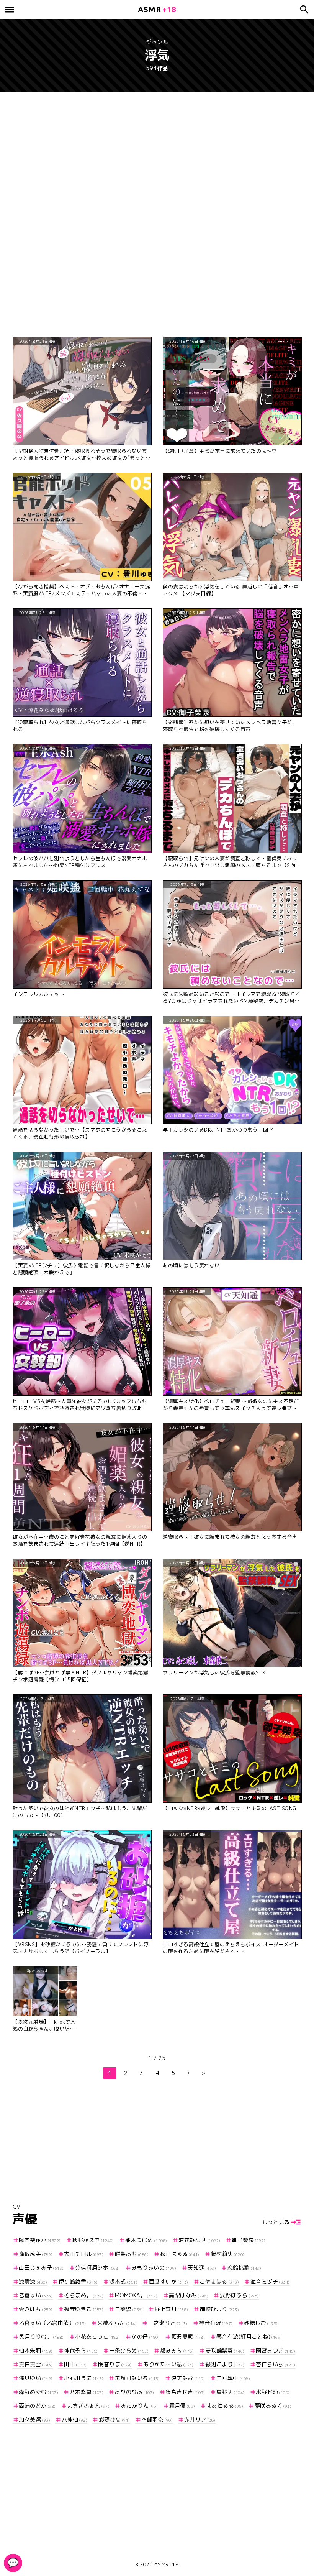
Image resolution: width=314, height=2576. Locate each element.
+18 (157, 9)
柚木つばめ (146, 2240)
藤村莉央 (228, 2254)
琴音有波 (216, 2323)
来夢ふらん (117, 2323)
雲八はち (36, 2309)
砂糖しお (261, 2323)
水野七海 (273, 2392)
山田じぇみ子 (41, 2268)
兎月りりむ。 (41, 2337)
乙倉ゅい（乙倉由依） (52, 2323)
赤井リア (200, 2419)
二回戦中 (233, 2378)
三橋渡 (129, 2309)
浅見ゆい (36, 2378)
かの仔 (146, 2337)
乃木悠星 (87, 2392)
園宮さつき (276, 2350)
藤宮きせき (185, 2392)
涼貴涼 (33, 2281)
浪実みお (188, 2378)
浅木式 (123, 2281)
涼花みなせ (200, 2240)
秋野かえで (93, 2240)
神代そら (81, 2350)
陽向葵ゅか (40, 2240)
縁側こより (225, 2364)
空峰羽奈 (157, 2419)
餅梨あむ (132, 2254)
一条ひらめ (129, 2350)
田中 (75, 2364)
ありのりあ (135, 2392)
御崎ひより (219, 2309)
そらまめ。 (84, 2295)
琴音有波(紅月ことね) (249, 2337)
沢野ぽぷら (240, 2295)
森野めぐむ (38, 2392)
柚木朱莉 (36, 2350)
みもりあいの (154, 2268)
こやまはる (219, 2281)
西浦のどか (37, 2406)
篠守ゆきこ (84, 2309)
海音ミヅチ (270, 2281)
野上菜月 (171, 2309)
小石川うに (84, 2378)
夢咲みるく (273, 2406)
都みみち (177, 2350)
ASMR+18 (167, 2564)
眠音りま (115, 2364)
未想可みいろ (137, 2378)
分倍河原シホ (98, 2268)
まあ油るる (225, 2406)
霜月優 (182, 2406)
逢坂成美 (36, 2254)
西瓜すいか (169, 2281)
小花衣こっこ (98, 2337)
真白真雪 (36, 2364)
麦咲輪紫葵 (225, 2350)
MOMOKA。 (136, 2295)
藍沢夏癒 (188, 2337)
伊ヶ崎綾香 (78, 2281)
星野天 (231, 2392)
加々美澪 (34, 2419)
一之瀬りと (168, 2323)
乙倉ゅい (36, 2295)
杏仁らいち (276, 2364)
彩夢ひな (114, 2419)
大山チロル (84, 2254)
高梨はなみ (189, 2295)
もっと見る (276, 2222)
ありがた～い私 (168, 2364)
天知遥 (202, 2268)
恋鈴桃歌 (244, 2268)
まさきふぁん (88, 2406)
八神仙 (74, 2419)
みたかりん (139, 2406)
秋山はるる (180, 2254)
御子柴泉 (249, 2240)
